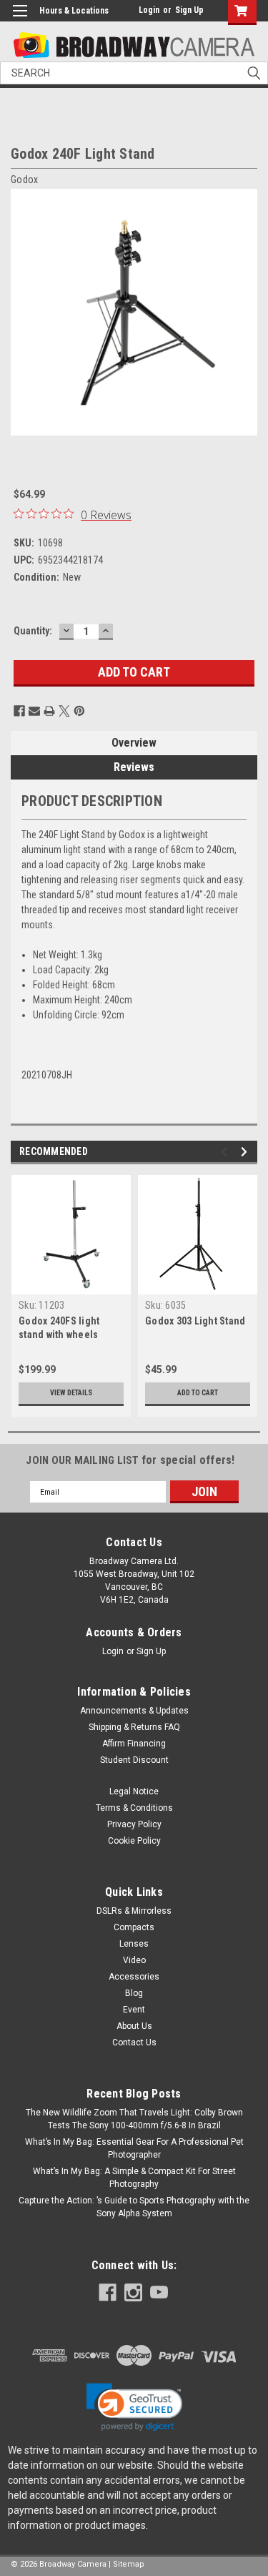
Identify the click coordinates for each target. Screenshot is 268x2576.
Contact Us (134, 2042)
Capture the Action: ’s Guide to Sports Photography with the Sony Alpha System (134, 2207)
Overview (134, 743)
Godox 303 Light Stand (195, 1321)
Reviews (134, 767)
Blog (134, 1993)
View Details (71, 1393)
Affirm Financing (134, 1744)
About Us (134, 2026)
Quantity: (33, 631)
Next (246, 1152)
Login (149, 10)
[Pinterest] (79, 711)
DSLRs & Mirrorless (134, 1911)
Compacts (134, 1927)
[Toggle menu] (20, 20)
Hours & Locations (74, 11)
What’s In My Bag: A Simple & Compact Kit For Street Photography (134, 2178)
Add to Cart (198, 1393)
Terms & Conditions (134, 1808)
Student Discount (134, 1760)
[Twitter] (64, 711)
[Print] (49, 711)
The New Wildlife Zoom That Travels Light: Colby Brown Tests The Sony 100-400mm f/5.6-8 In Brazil (134, 2119)
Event (134, 2010)
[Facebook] (19, 711)
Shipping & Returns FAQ (134, 1727)
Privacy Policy (134, 1824)
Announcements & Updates (134, 1711)
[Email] (34, 711)
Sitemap (129, 2564)
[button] (134, 2407)
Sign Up (189, 10)
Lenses (134, 1944)
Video (134, 1960)
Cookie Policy (134, 1841)
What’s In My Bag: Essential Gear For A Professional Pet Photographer (134, 2148)
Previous (226, 1152)
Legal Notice (134, 1791)
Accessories (134, 1977)
